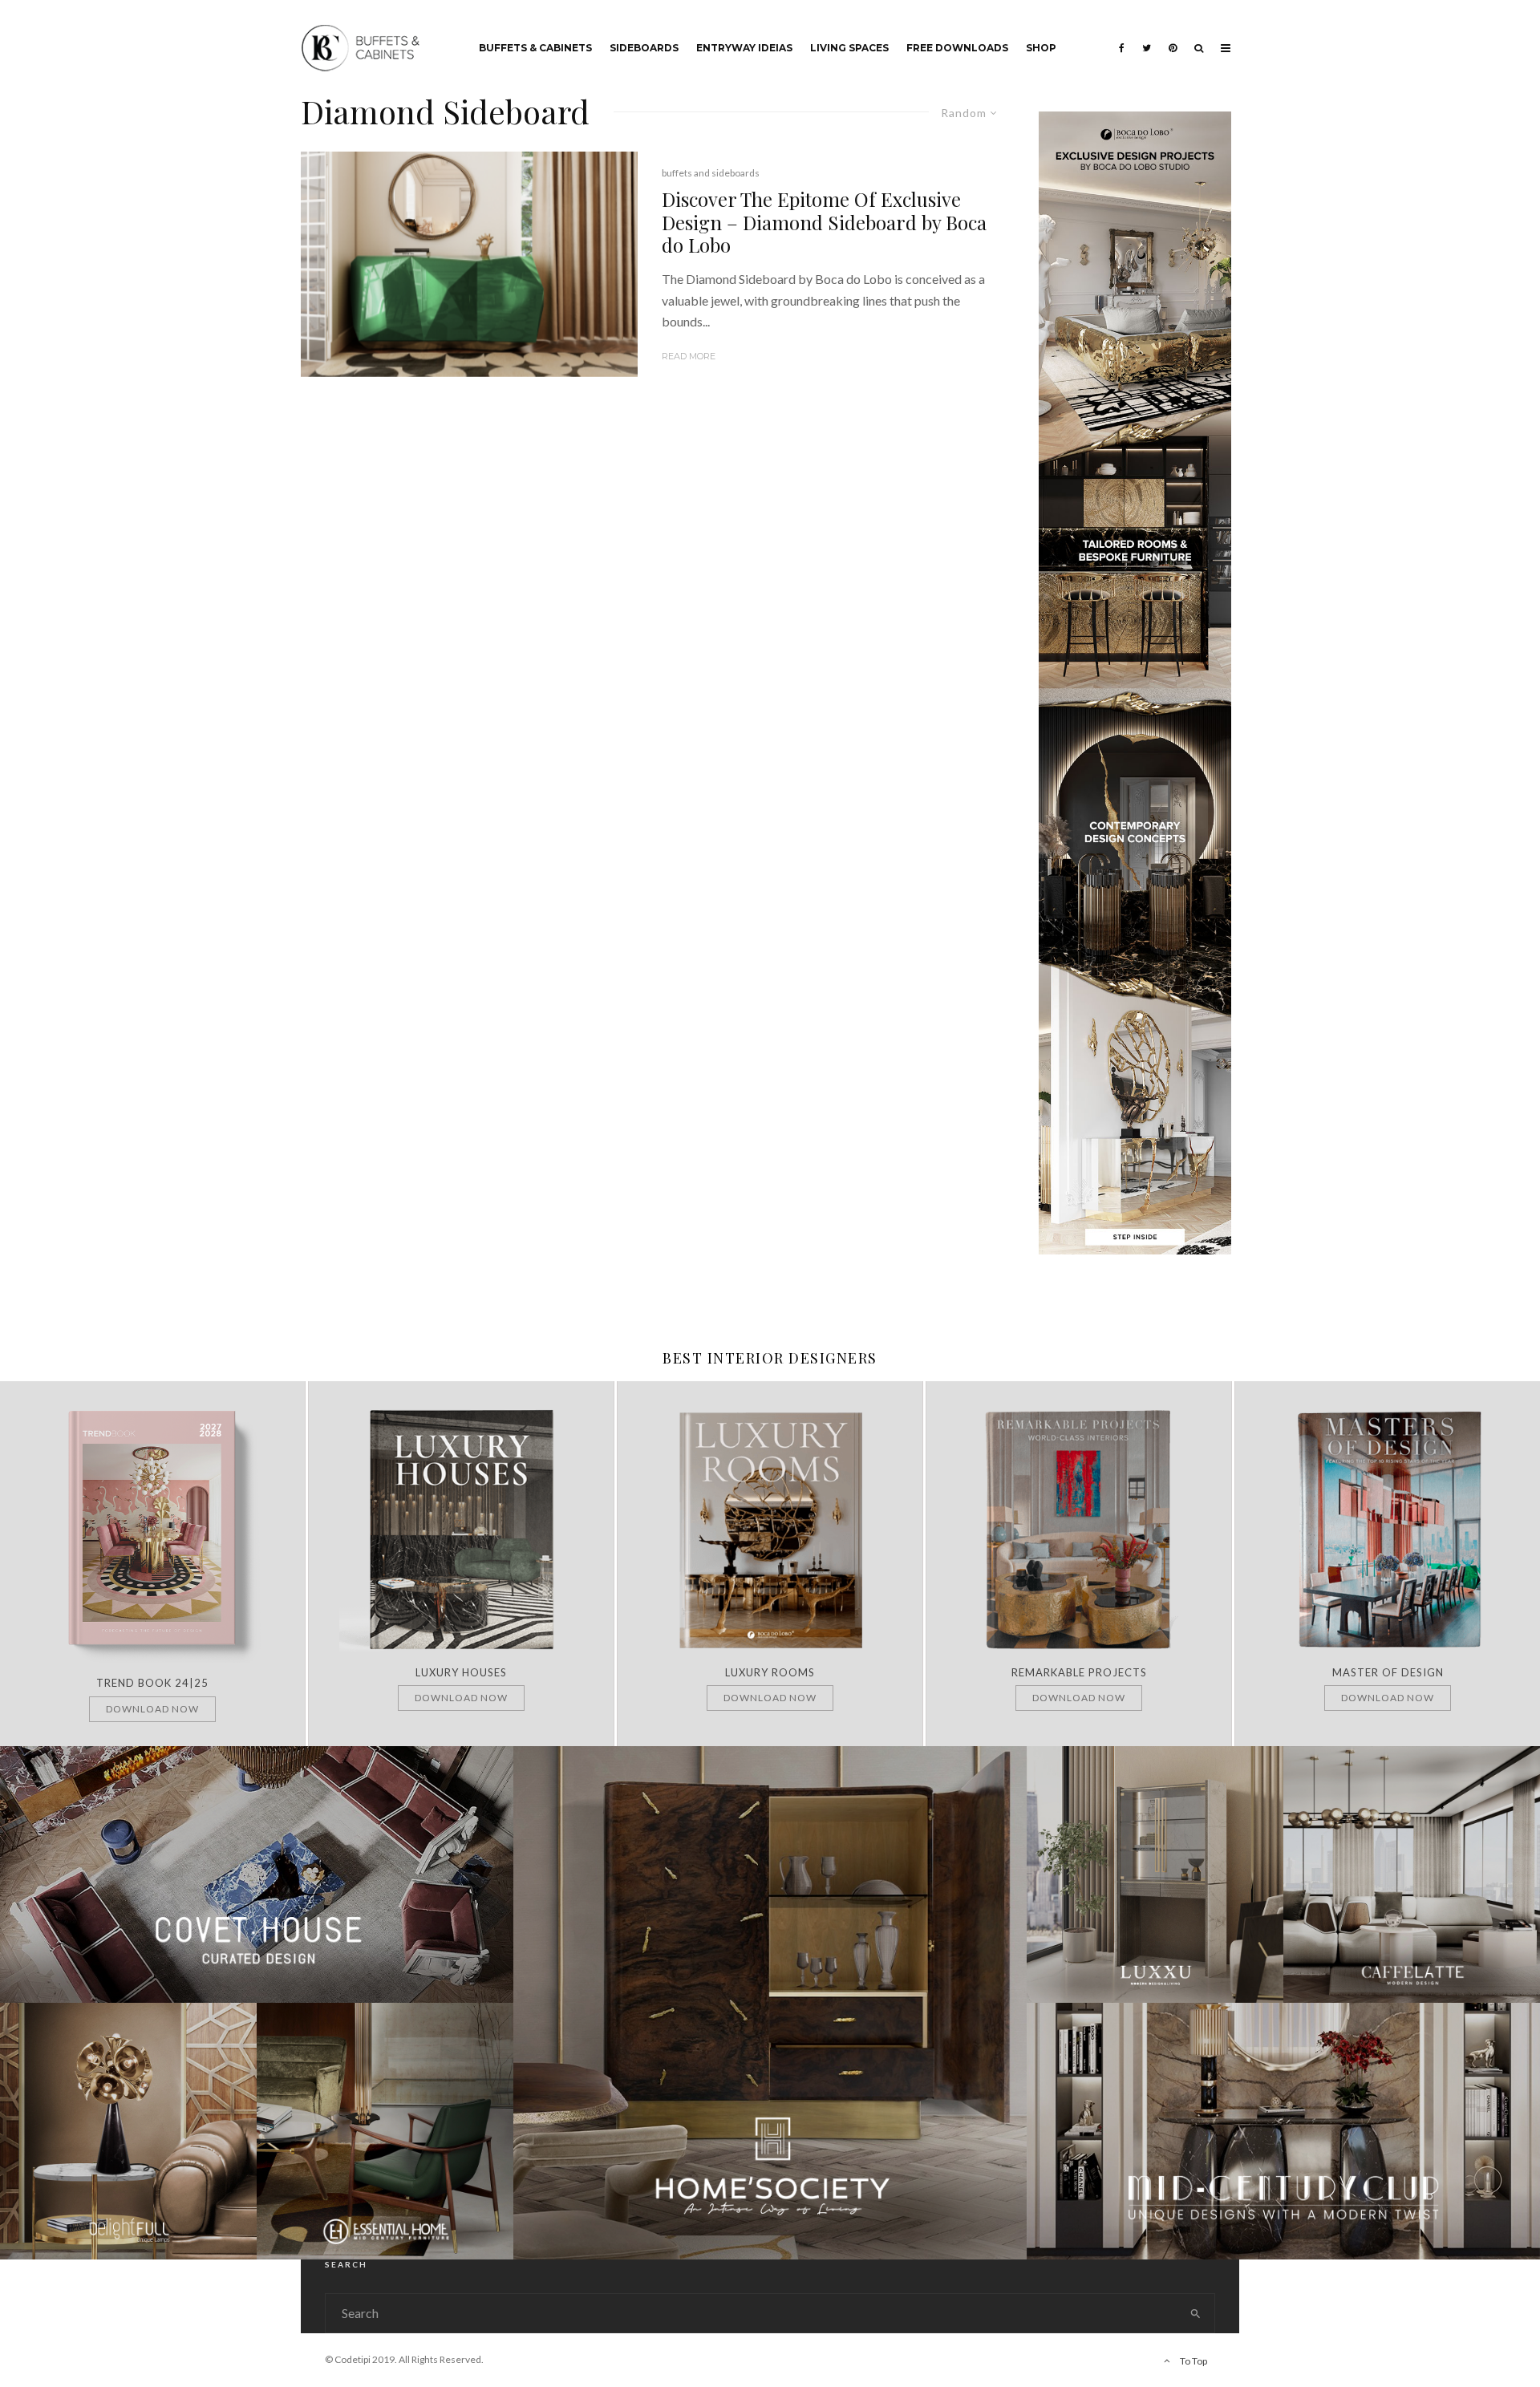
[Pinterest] (1173, 36)
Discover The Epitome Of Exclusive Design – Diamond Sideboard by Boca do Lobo (824, 222)
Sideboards (644, 48)
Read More (689, 356)
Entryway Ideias (744, 48)
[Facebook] (1122, 36)
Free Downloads (957, 48)
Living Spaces (849, 48)
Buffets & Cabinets (535, 48)
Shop (1041, 48)
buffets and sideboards (711, 173)
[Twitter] (1147, 36)
